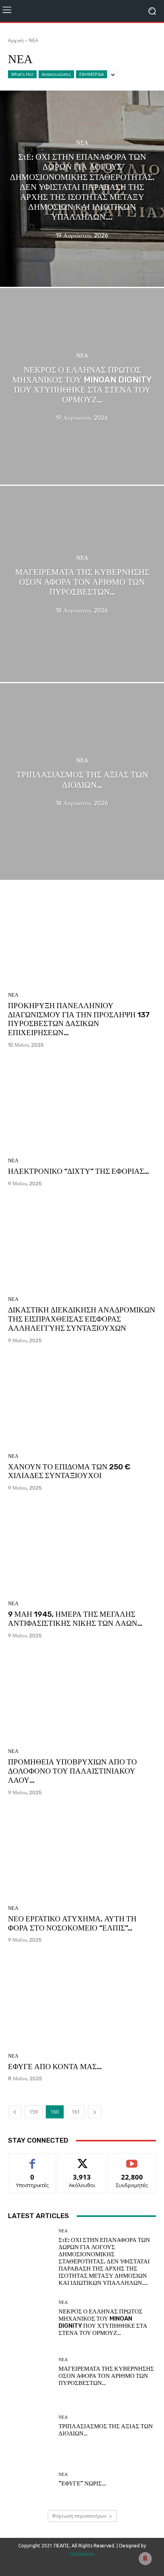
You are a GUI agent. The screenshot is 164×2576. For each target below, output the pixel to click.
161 (76, 2112)
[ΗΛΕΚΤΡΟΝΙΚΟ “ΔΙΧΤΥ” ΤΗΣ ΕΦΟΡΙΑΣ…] (82, 1106)
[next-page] (95, 2112)
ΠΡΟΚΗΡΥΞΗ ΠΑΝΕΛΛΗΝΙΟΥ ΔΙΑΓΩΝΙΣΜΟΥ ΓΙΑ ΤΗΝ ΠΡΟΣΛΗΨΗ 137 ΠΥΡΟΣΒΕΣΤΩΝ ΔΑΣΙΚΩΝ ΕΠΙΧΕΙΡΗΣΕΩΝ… (79, 1019)
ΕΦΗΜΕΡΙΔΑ (92, 74)
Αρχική (16, 40)
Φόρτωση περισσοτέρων (79, 2516)
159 (34, 2112)
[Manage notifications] (145, 2559)
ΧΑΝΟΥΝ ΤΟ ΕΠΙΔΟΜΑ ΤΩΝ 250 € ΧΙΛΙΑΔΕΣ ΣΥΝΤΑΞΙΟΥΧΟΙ (69, 1471)
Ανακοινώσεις (56, 74)
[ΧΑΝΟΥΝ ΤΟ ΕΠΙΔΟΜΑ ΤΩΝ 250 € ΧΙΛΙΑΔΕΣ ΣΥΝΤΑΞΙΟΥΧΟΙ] (82, 1401)
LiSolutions (82, 2554)
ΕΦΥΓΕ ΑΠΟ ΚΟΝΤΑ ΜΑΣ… (55, 2067)
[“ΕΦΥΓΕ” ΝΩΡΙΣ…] (30, 2480)
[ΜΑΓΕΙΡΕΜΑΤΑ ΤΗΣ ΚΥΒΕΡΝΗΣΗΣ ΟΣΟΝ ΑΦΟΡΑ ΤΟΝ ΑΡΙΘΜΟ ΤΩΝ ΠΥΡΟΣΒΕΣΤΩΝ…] (82, 584)
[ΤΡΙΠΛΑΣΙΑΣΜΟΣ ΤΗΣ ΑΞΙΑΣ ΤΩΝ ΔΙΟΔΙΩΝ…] (82, 781)
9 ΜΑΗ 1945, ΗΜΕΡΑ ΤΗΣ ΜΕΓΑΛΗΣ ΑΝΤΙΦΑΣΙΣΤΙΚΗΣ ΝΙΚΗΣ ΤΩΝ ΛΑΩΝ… (75, 1619)
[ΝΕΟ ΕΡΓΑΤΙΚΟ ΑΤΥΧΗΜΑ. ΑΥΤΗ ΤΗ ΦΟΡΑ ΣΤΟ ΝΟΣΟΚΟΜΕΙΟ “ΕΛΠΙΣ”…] (82, 1853)
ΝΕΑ (82, 143)
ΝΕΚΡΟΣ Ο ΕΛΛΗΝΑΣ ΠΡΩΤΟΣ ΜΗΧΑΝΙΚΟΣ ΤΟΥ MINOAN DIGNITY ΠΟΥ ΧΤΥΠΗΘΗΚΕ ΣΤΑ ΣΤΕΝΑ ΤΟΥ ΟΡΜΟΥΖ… (103, 2322)
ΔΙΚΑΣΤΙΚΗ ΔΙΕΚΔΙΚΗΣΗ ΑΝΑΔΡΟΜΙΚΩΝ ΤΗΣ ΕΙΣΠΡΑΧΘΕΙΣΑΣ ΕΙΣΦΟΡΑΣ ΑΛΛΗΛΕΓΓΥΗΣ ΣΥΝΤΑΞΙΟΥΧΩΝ (82, 1319)
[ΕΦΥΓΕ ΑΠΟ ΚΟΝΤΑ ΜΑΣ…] (82, 2001)
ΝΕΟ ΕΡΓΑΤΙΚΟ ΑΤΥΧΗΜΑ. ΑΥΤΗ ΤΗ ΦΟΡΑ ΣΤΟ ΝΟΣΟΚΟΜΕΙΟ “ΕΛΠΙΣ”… (72, 1923)
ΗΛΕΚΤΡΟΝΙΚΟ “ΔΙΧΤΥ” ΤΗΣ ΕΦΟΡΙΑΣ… (79, 1171)
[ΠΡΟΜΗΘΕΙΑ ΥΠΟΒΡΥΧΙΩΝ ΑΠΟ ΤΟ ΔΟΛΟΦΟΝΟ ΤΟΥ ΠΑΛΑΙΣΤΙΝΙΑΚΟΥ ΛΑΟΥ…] (82, 1696)
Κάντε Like (32, 2160)
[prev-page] (15, 2112)
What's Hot (22, 74)
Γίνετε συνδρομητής (132, 2162)
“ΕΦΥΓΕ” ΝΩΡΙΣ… (82, 2483)
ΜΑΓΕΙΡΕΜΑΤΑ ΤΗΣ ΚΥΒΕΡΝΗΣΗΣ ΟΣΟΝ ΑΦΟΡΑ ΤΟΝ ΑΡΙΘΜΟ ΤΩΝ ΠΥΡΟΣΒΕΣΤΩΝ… (106, 2376)
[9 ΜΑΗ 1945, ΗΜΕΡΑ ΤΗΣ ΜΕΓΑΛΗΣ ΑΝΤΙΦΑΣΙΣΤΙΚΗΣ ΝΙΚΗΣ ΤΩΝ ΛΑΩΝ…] (82, 1549)
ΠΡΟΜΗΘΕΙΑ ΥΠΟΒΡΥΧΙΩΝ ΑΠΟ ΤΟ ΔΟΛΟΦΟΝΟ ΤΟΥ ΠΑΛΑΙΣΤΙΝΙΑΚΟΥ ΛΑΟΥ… (72, 1771)
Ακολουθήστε (82, 2160)
